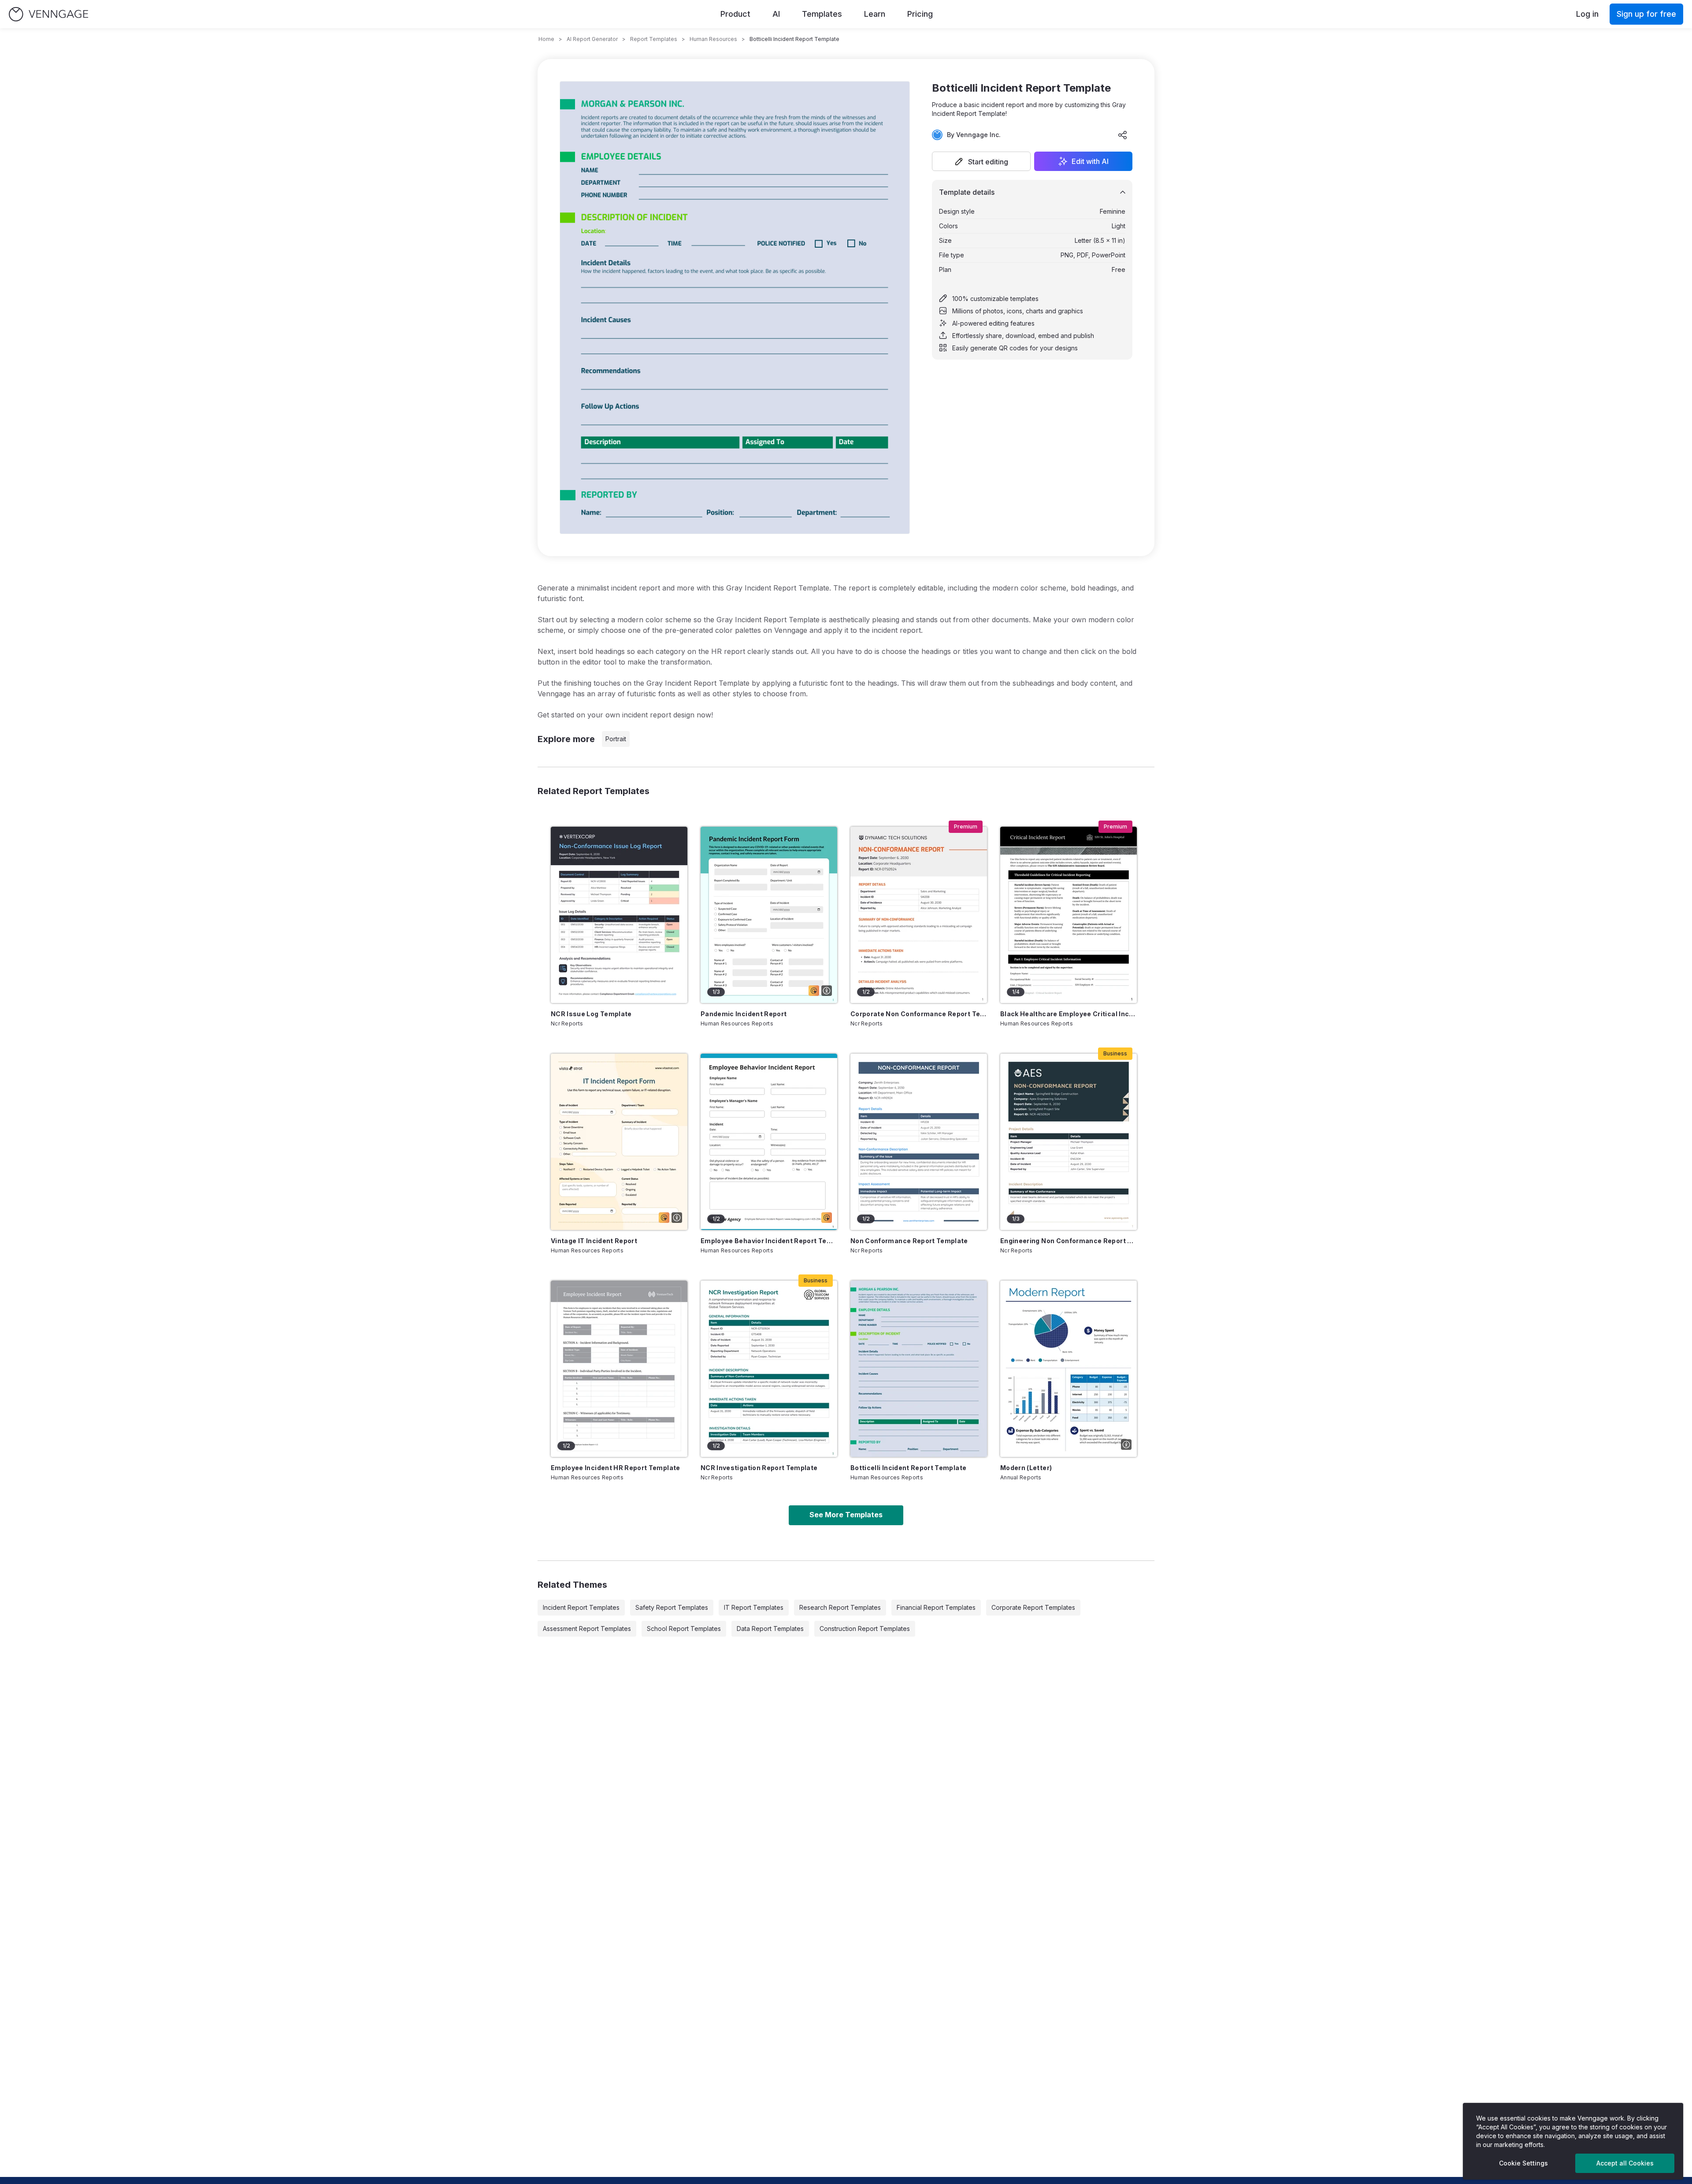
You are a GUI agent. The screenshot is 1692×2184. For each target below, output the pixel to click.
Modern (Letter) (1026, 1468)
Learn (875, 14)
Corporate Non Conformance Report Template (919, 1014)
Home (546, 39)
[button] (981, 161)
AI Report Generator (592, 39)
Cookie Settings (1523, 2163)
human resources (713, 39)
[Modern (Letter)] (1069, 1369)
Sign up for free (1646, 14)
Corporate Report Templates (1033, 1607)
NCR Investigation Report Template (759, 1468)
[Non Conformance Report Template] (919, 1142)
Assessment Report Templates (587, 1629)
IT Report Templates (754, 1607)
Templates (822, 14)
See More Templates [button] (846, 1515)
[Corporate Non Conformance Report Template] (919, 915)
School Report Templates (684, 1629)
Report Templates (654, 39)
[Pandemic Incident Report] (769, 915)
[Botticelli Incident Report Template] (919, 1369)
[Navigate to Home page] (48, 14)
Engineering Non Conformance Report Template (1069, 1241)
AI (776, 14)
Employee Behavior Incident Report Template (769, 1241)
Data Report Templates (770, 1629)
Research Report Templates (840, 1607)
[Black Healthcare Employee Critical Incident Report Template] (1069, 915)
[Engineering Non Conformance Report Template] (1069, 1142)
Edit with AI (1090, 161)
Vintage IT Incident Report (594, 1241)
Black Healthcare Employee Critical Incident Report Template (1069, 1014)
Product (735, 14)
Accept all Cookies (1625, 2163)
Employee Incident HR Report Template (616, 1468)
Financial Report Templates (936, 1607)
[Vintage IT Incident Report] (619, 1142)
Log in (1587, 14)
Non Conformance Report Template (909, 1241)
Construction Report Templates (865, 1629)
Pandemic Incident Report (744, 1014)
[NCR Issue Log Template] (619, 915)
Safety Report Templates (672, 1607)
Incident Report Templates (581, 1607)
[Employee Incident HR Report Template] (619, 1369)
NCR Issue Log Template (591, 1014)
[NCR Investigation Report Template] (769, 1369)
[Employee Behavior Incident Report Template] (769, 1142)
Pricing (920, 14)
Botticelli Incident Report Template (908, 1468)
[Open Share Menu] (1123, 135)
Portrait (616, 739)
